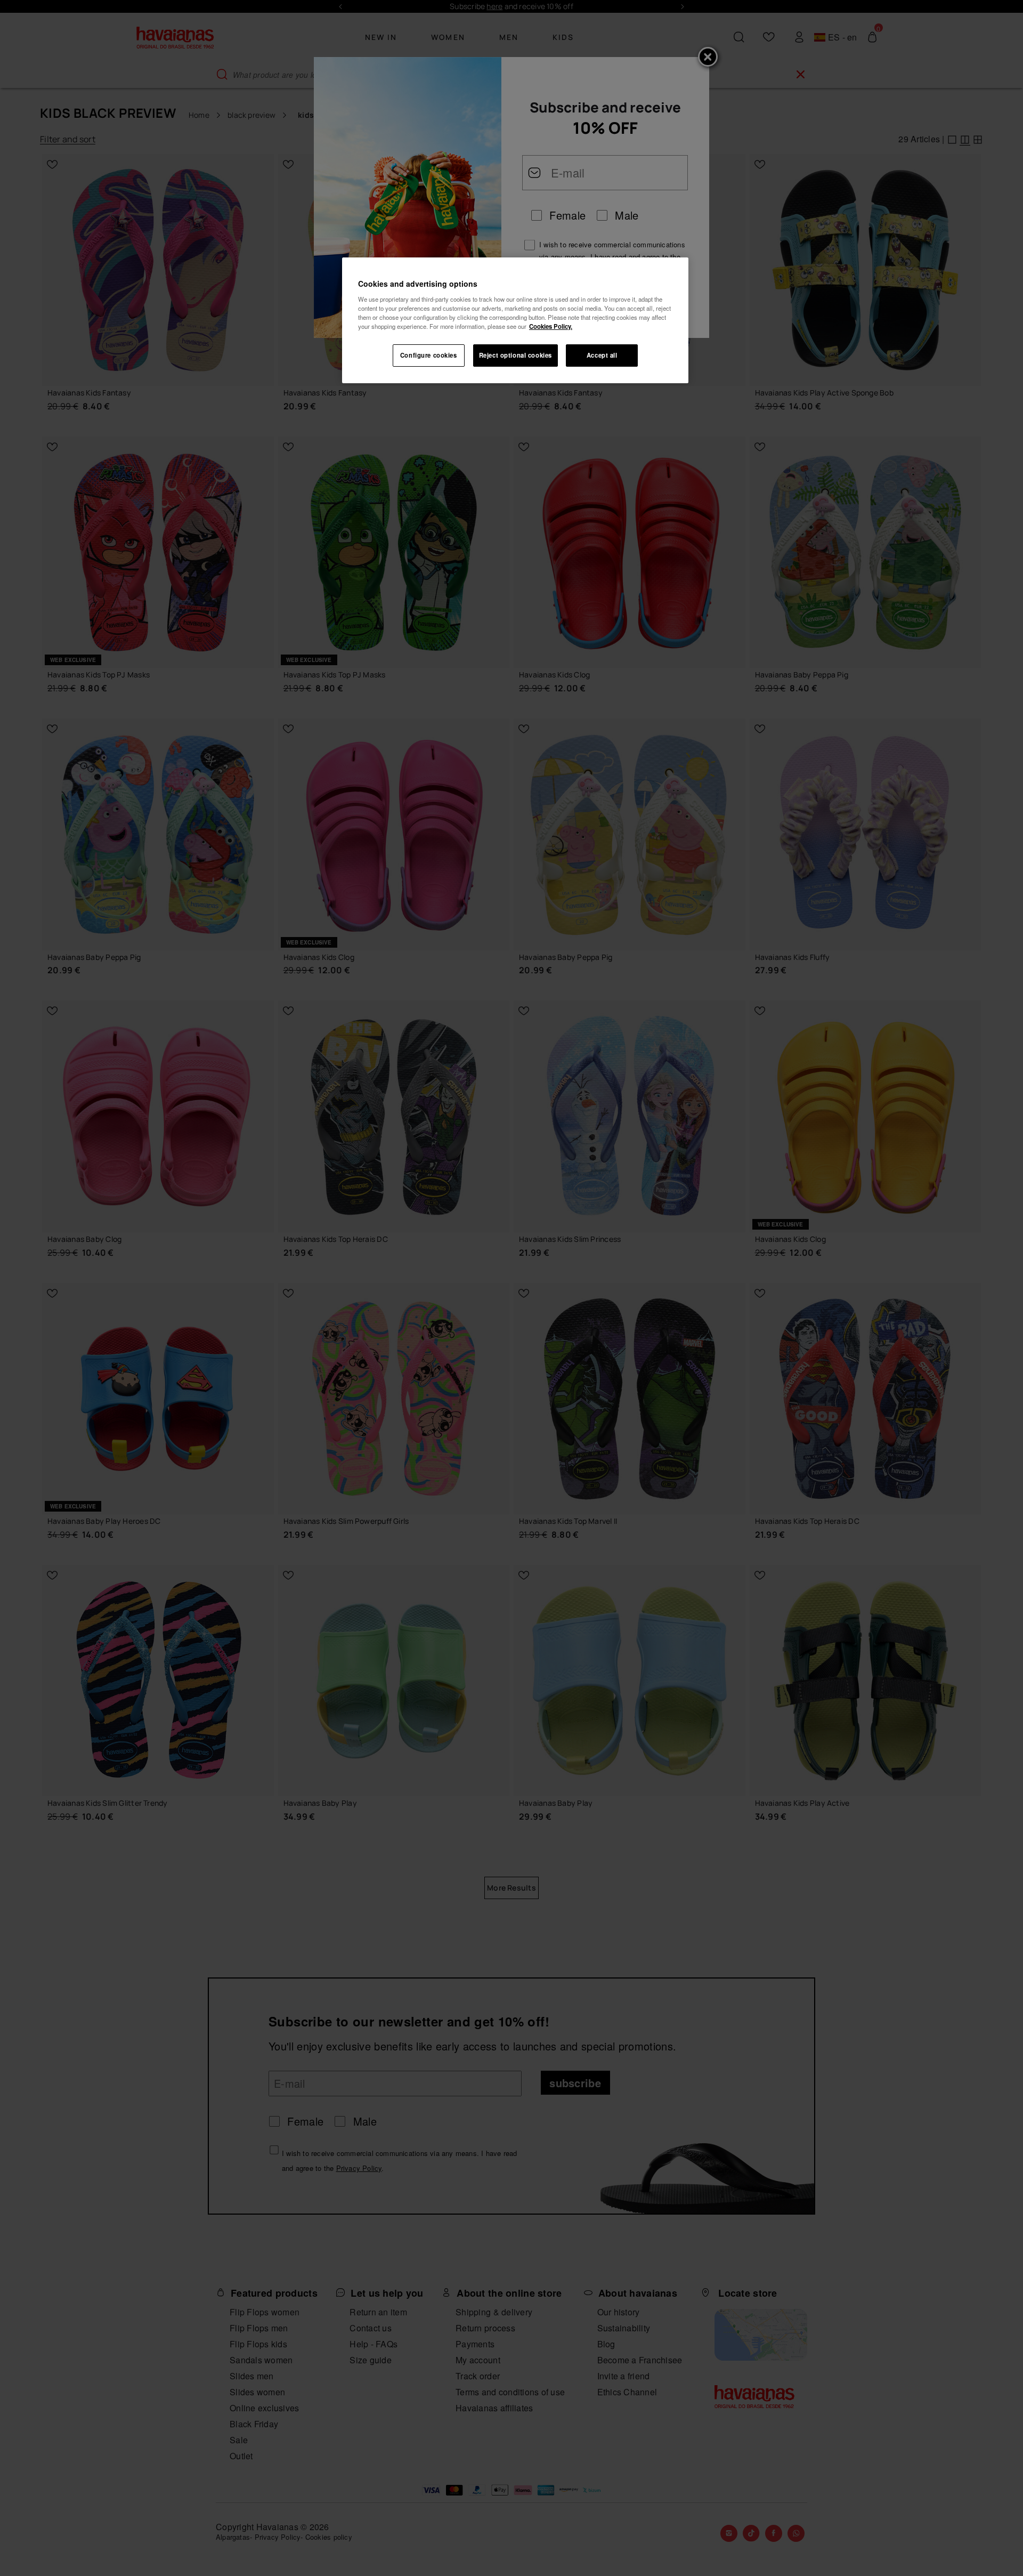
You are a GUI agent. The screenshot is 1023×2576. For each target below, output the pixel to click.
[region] (515, 320)
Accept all (602, 355)
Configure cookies (429, 355)
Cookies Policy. (551, 326)
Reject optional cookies (515, 355)
